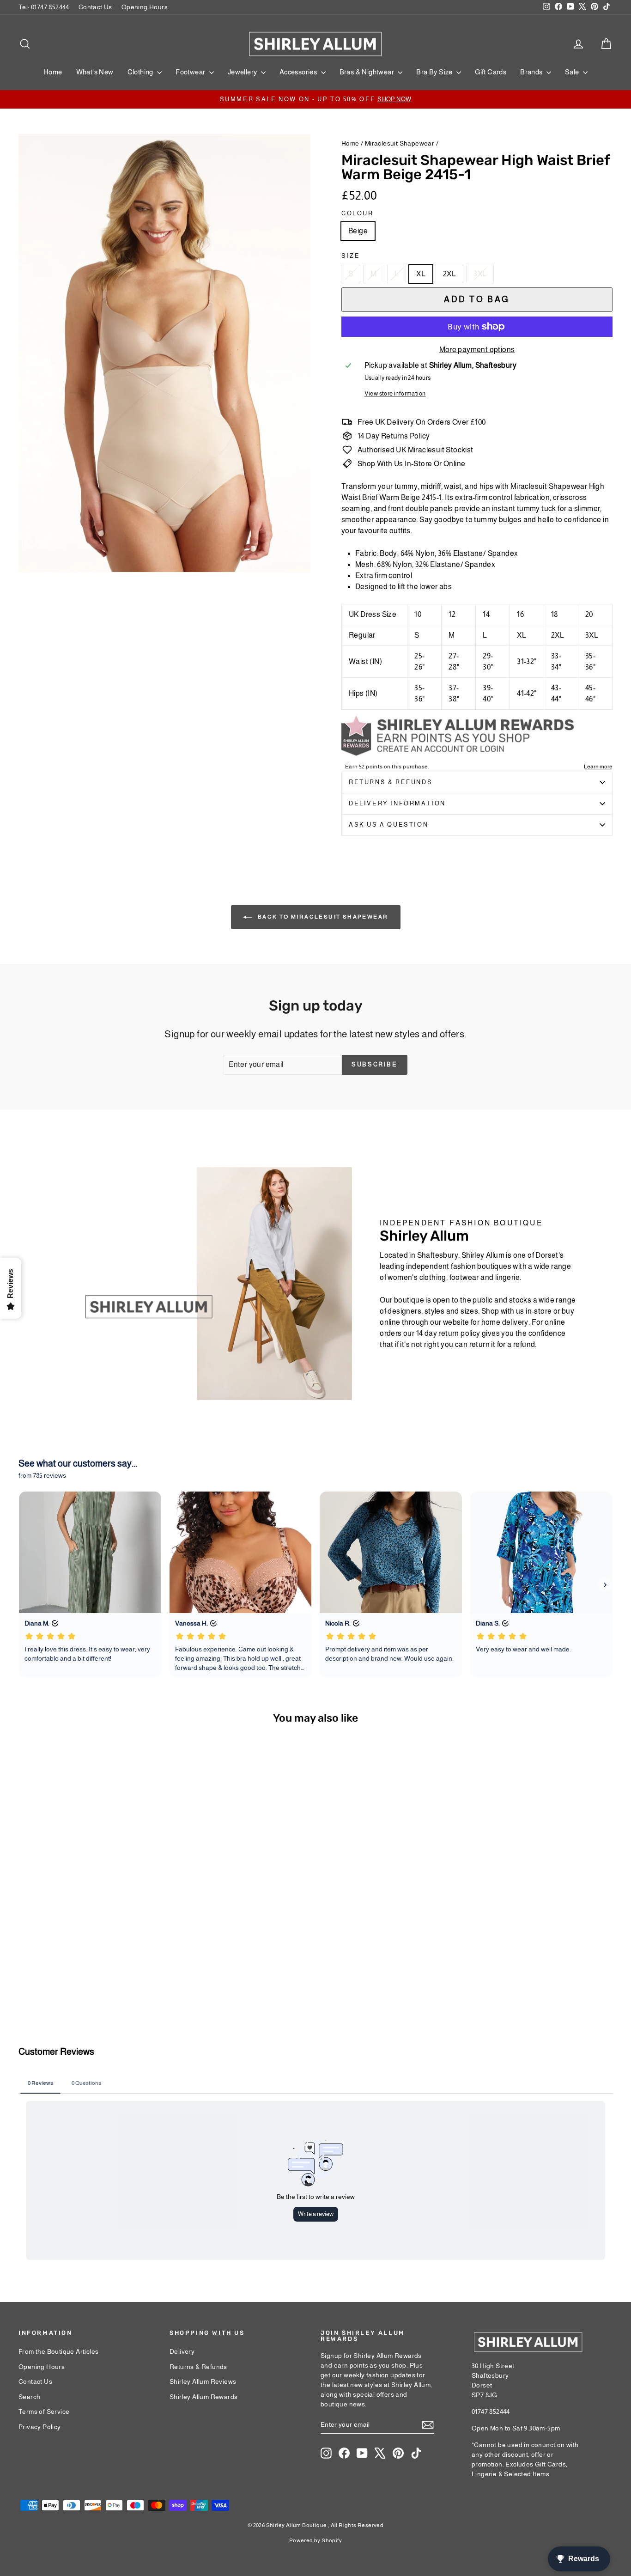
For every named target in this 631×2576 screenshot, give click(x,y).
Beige (358, 231)
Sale (573, 72)
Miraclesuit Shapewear (400, 143)
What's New (95, 72)
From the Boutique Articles (58, 2351)
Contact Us (95, 7)
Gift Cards (491, 72)
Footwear (191, 72)
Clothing (141, 72)
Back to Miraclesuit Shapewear (322, 917)
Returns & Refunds (391, 782)
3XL (480, 274)
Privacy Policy (40, 2427)
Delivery (182, 2351)
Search (29, 2397)
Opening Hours (145, 7)
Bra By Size (435, 72)
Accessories (299, 72)
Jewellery (243, 72)
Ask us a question (388, 825)
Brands (532, 72)
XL (421, 274)
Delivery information (397, 803)
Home (53, 72)
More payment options (477, 350)
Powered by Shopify (315, 2540)
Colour (358, 213)
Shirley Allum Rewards (203, 2397)
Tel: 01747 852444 (44, 7)
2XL (449, 274)
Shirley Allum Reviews (203, 2381)
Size (351, 256)
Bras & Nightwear (368, 72)
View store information (395, 393)
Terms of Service (44, 2412)
